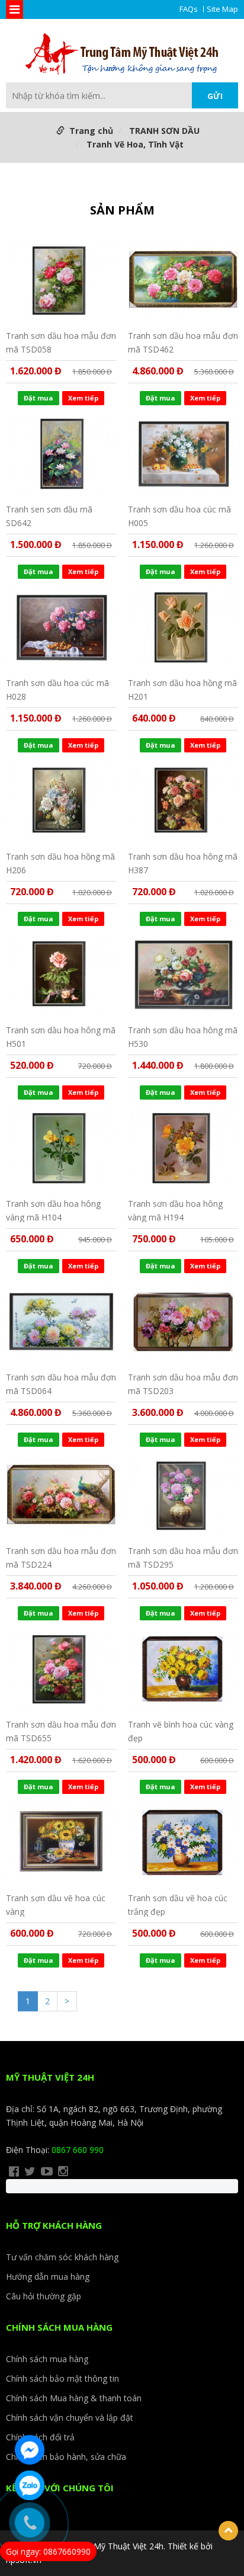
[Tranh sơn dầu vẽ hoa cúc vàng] (61, 1843)
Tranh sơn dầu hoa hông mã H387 (183, 863)
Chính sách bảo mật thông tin (62, 2378)
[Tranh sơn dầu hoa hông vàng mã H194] (183, 1148)
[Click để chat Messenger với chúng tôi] (30, 2450)
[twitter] (30, 2171)
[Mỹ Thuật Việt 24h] (122, 55)
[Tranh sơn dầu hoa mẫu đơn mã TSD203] (183, 1322)
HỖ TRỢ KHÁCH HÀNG (54, 2225)
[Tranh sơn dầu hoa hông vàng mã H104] (61, 1148)
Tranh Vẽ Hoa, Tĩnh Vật (135, 144)
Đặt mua (38, 398)
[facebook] (14, 2171)
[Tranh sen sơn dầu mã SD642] (61, 454)
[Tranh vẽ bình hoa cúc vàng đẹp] (183, 1669)
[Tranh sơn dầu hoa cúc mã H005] (183, 454)
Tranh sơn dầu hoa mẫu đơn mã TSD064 (61, 1384)
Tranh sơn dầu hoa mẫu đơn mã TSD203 (183, 1384)
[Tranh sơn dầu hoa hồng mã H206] (61, 801)
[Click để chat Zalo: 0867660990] (30, 2485)
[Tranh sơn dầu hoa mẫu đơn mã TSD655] (61, 1669)
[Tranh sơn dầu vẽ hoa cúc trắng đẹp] (183, 1843)
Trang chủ (91, 131)
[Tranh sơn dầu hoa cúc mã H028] (61, 627)
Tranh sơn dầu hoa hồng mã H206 (60, 863)
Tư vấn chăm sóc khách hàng (62, 2257)
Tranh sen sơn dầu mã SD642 (49, 516)
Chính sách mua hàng (47, 2359)
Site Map (222, 9)
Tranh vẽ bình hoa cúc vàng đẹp (181, 1731)
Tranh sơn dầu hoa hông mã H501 (61, 1037)
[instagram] (63, 2171)
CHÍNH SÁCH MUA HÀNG (59, 2327)
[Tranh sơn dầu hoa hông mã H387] (183, 801)
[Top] (228, 2531)
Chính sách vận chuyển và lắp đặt (70, 2418)
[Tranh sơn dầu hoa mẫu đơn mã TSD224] (61, 1495)
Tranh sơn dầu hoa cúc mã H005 (179, 516)
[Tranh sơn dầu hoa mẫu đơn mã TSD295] (183, 1495)
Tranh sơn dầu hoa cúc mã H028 (57, 689)
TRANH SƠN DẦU (164, 131)
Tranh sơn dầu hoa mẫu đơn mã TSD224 (61, 1557)
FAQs (189, 9)
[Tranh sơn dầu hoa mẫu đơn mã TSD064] (61, 1322)
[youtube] (47, 2171)
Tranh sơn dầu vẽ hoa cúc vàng (56, 1904)
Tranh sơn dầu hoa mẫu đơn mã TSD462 (183, 342)
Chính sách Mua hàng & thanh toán (74, 2398)
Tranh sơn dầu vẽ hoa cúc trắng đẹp (178, 1904)
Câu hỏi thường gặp (44, 2296)
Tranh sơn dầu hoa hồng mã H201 (182, 689)
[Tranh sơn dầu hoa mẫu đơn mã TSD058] (61, 280)
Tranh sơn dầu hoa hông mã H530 (183, 1037)
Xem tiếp (83, 398)
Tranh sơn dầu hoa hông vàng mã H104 (53, 1210)
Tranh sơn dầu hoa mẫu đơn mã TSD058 (61, 342)
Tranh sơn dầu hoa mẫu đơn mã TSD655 (61, 1731)
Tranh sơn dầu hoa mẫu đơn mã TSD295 (183, 1557)
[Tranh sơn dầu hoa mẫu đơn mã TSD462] (183, 280)
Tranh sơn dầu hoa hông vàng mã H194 (175, 1210)
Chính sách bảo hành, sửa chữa (66, 2457)
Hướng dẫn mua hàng (48, 2277)
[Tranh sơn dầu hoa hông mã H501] (61, 975)
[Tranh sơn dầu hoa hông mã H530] (183, 975)
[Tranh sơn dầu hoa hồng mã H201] (183, 627)
